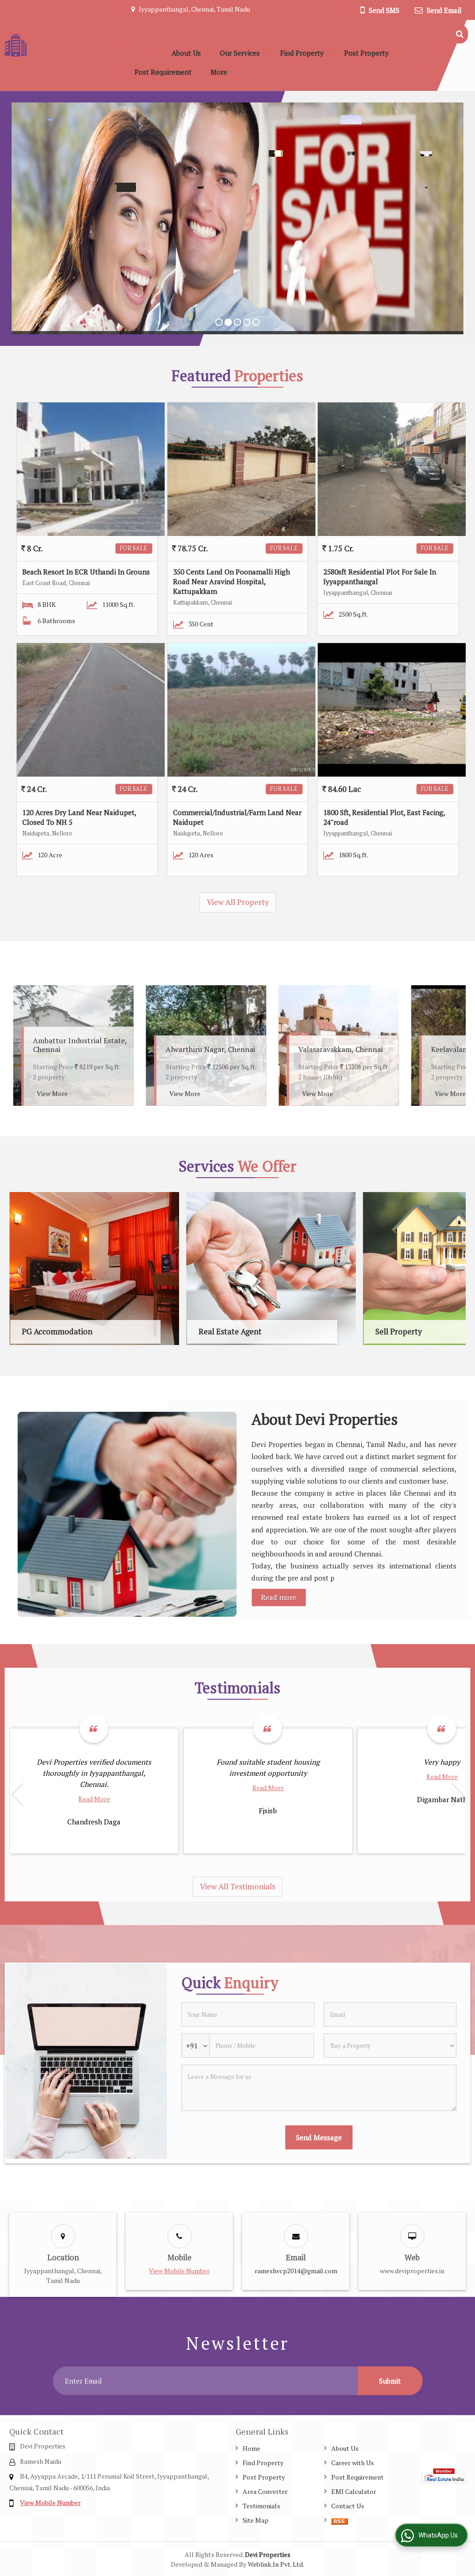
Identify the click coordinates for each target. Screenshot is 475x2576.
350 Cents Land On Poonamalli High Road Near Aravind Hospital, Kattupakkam (231, 581)
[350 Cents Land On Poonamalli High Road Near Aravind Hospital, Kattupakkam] (241, 469)
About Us (186, 53)
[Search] (460, 34)
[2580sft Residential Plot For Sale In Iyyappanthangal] (392, 469)
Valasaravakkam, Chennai (83, 1049)
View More (60, 1094)
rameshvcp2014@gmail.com (296, 2271)
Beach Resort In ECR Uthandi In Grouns (86, 572)
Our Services (240, 53)
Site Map (256, 2520)
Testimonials (261, 2506)
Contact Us (348, 2506)
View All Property (238, 902)
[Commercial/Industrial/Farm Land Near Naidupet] (241, 710)
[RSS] (340, 2520)
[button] (179, 2271)
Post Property (366, 53)
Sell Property (99, 1332)
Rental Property (281, 1332)
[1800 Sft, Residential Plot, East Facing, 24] (392, 710)
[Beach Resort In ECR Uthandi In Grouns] (91, 469)
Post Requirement (163, 72)
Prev (21, 1046)
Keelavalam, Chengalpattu (217, 1049)
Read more (279, 1597)
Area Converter (265, 2491)
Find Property (302, 53)
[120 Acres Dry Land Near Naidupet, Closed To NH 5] (91, 710)
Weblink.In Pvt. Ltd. (276, 2564)
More (219, 72)
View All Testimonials (237, 1887)
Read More (94, 1799)
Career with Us (353, 2463)
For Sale (134, 548)
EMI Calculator (354, 2491)
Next (454, 1046)
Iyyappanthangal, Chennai (350, 1049)
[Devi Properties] (65, 45)
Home (143, 53)
